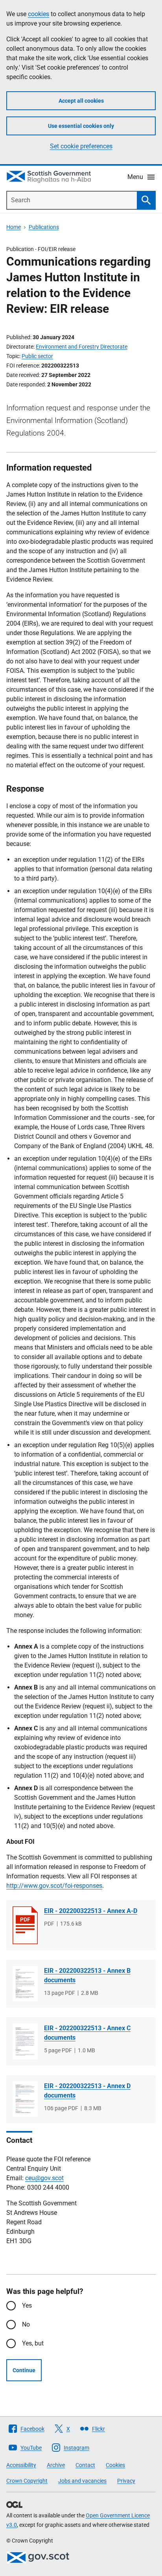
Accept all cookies (81, 101)
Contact (85, 2465)
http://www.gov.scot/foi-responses (54, 1886)
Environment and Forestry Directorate (82, 347)
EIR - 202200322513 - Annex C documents (87, 2033)
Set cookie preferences (81, 146)
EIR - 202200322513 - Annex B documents (87, 1975)
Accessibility (21, 2465)
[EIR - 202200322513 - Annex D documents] (25, 2099)
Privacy (126, 2481)
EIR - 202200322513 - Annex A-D (91, 1911)
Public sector (37, 356)
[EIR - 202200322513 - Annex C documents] (25, 2041)
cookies (39, 14)
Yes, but (33, 2343)
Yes (27, 2305)
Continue (24, 2370)
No (26, 2324)
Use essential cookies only (81, 126)
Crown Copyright (27, 2481)
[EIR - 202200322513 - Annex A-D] (25, 1925)
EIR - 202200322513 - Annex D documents (87, 2091)
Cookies (115, 2465)
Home (14, 227)
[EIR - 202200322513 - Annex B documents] (25, 1984)
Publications (44, 227)
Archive (56, 2465)
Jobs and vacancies (82, 2481)
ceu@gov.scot (44, 2178)
